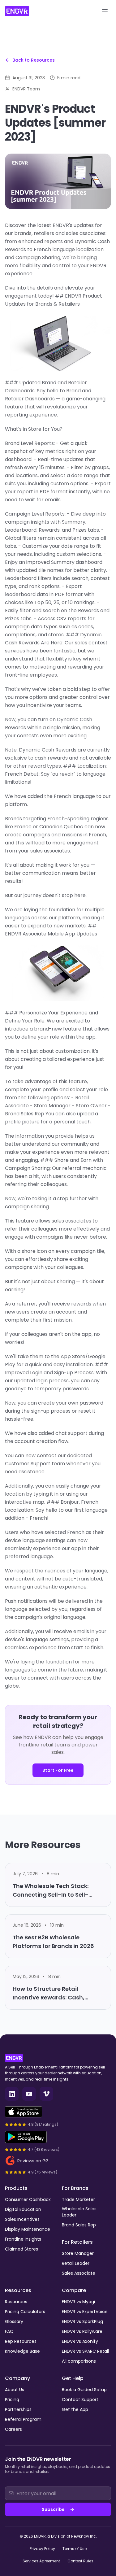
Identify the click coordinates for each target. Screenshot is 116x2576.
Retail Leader (76, 2263)
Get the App (75, 2409)
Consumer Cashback (28, 2199)
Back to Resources (34, 60)
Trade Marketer (78, 2199)
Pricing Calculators (25, 2312)
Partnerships (18, 2409)
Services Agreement (41, 2561)
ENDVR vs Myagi (78, 2302)
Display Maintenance (28, 2229)
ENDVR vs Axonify (80, 2341)
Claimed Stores (21, 2249)
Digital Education (23, 2209)
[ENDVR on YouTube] (29, 2094)
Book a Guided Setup (84, 2390)
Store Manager (78, 2253)
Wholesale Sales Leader (79, 2212)
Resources (16, 2302)
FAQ (9, 2331)
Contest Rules (80, 2561)
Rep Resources (21, 2341)
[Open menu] (105, 11)
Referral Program (23, 2419)
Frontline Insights (23, 2239)
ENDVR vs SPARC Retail (85, 2351)
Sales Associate (79, 2273)
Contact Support (80, 2399)
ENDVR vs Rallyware (82, 2331)
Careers (13, 2429)
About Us (15, 2390)
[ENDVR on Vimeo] (46, 2094)
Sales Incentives (22, 2219)
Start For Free (58, 1770)
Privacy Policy (42, 2549)
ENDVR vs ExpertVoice (85, 2312)
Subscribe (53, 2509)
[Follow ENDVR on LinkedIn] (12, 2094)
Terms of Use (75, 2549)
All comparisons (79, 2361)
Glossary (14, 2321)
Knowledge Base (22, 2351)
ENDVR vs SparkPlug (82, 2321)
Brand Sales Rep (79, 2225)
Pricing (12, 2399)
